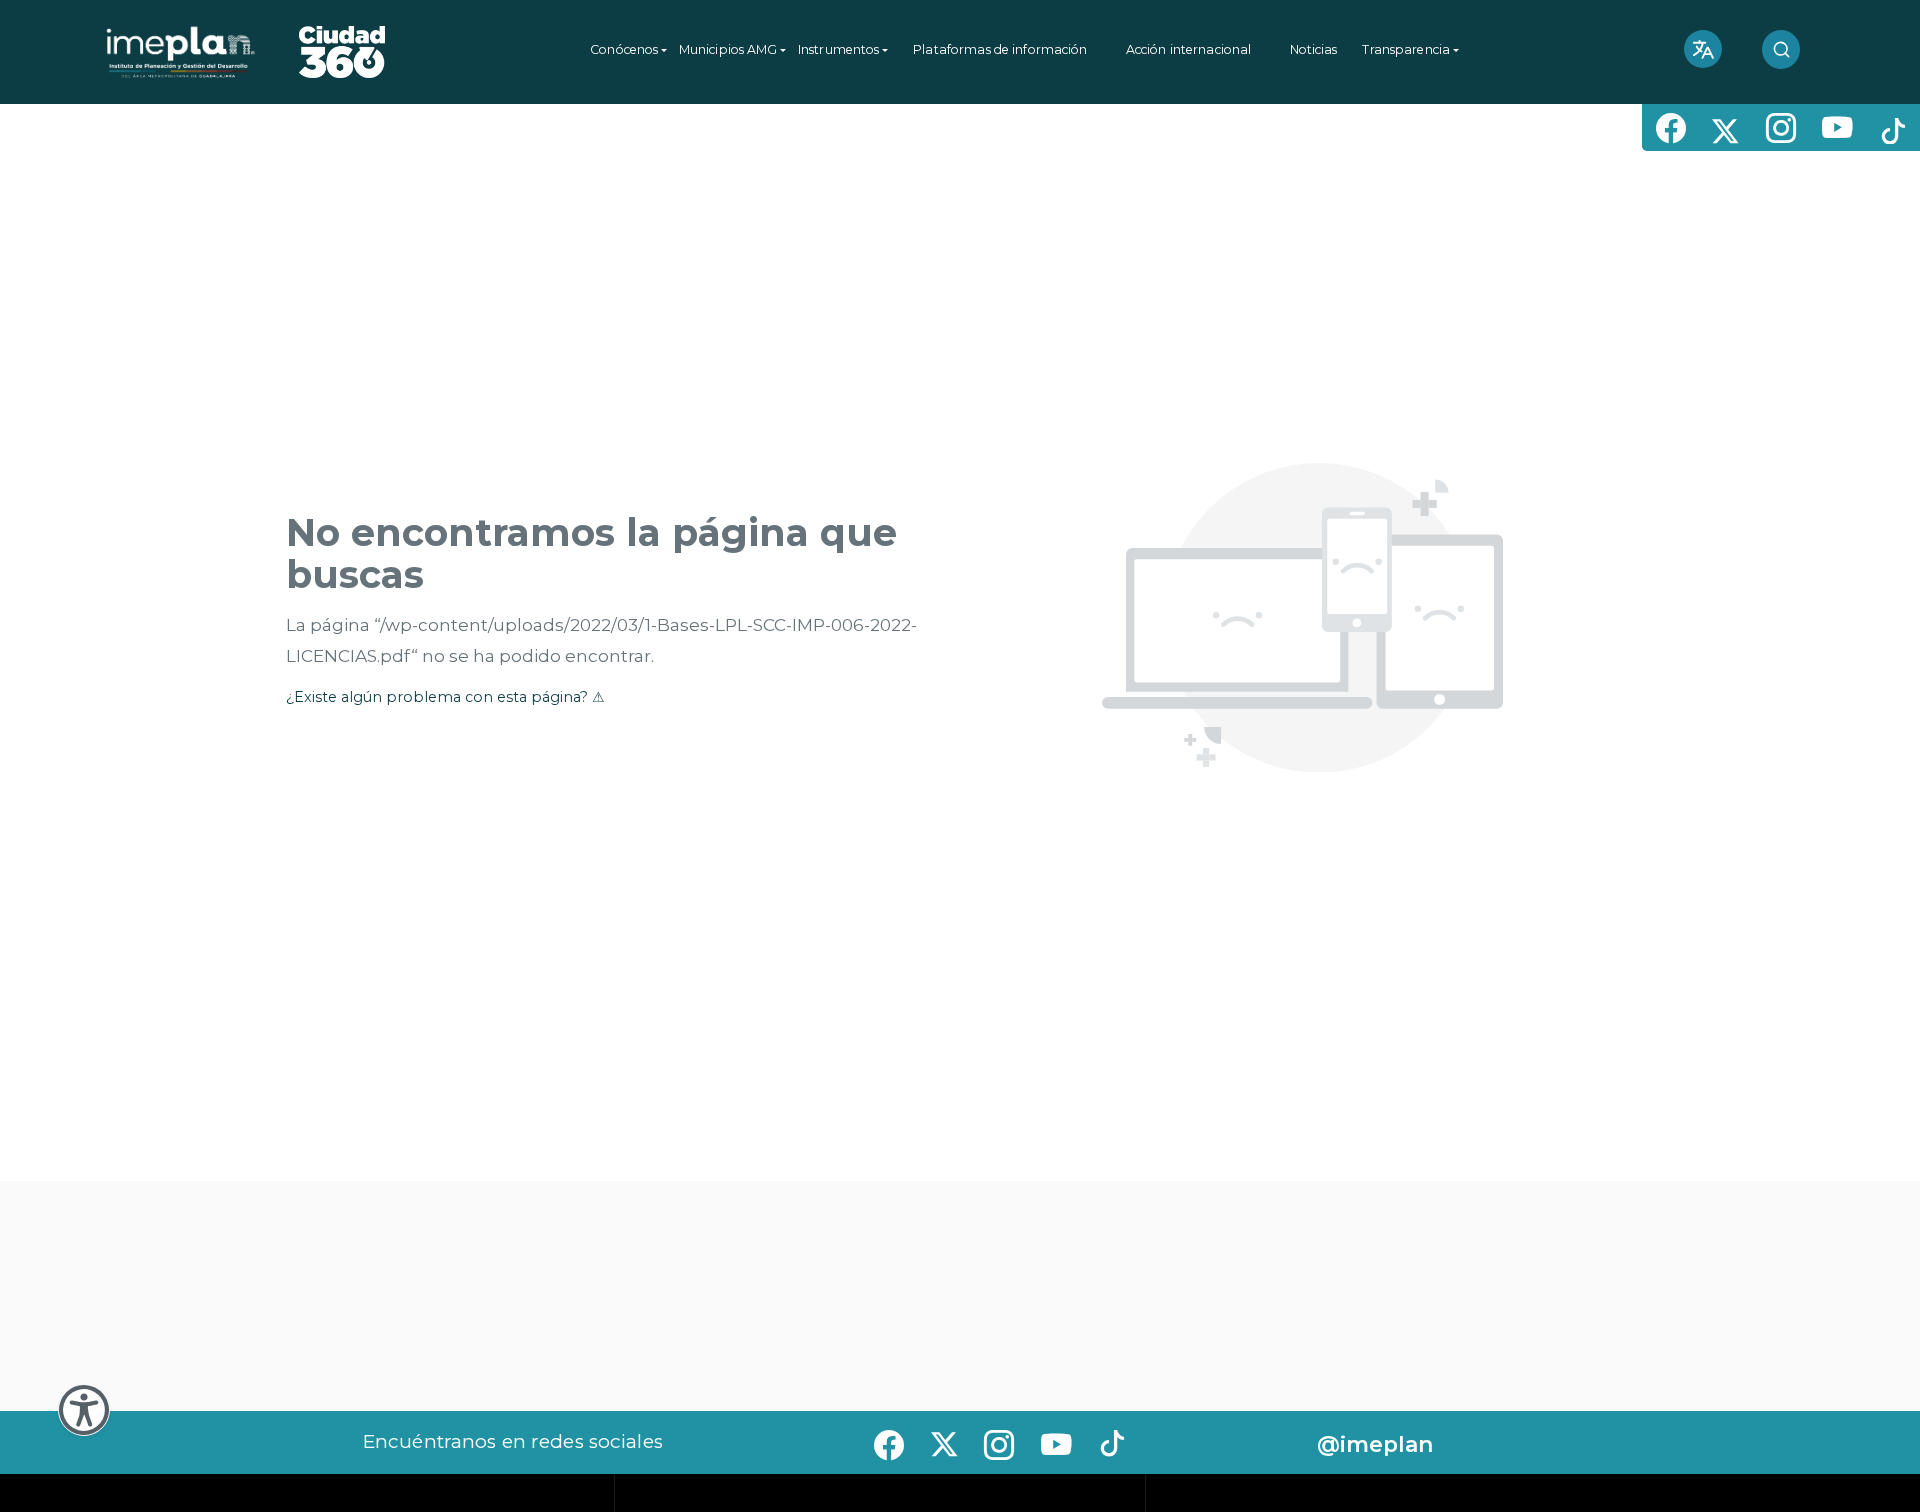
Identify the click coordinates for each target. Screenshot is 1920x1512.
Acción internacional (1189, 49)
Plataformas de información (1000, 49)
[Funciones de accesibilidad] (84, 1410)
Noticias (1314, 49)
